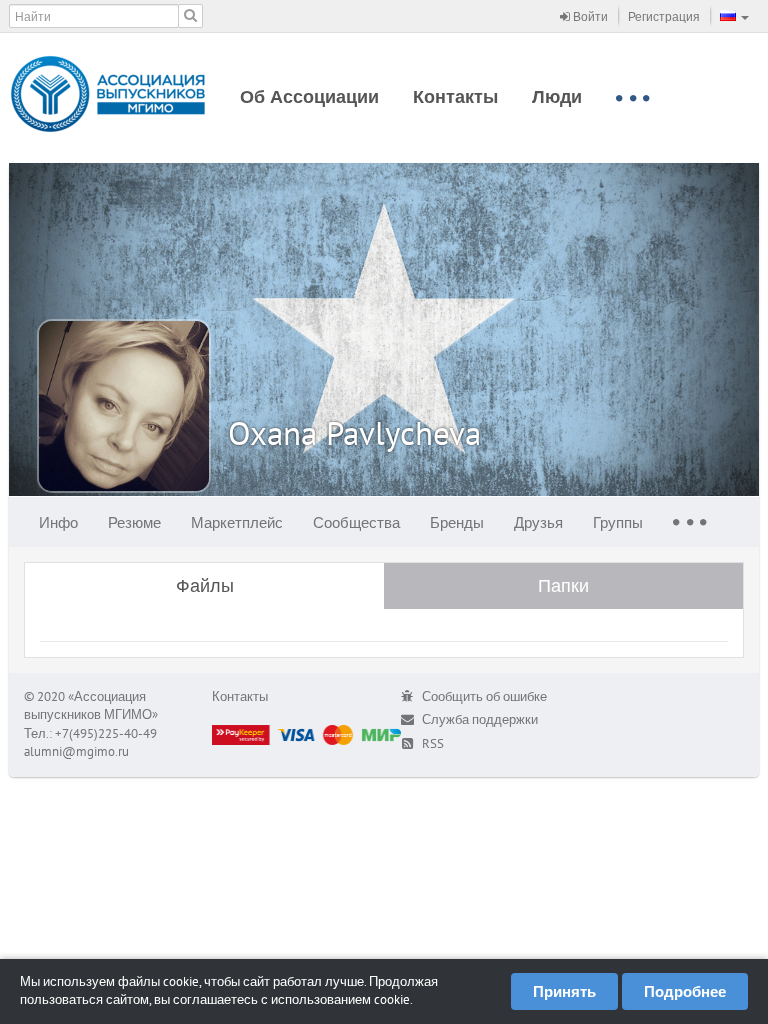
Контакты (455, 96)
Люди (557, 96)
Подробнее (685, 991)
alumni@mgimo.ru (76, 751)
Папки (563, 585)
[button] (734, 16)
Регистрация (664, 16)
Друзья (538, 522)
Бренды (457, 522)
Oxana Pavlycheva (354, 432)
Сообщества (356, 522)
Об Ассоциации (309, 96)
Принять (564, 991)
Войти (589, 16)
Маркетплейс (237, 522)
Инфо (58, 522)
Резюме (134, 522)
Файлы (205, 585)
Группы (618, 522)
